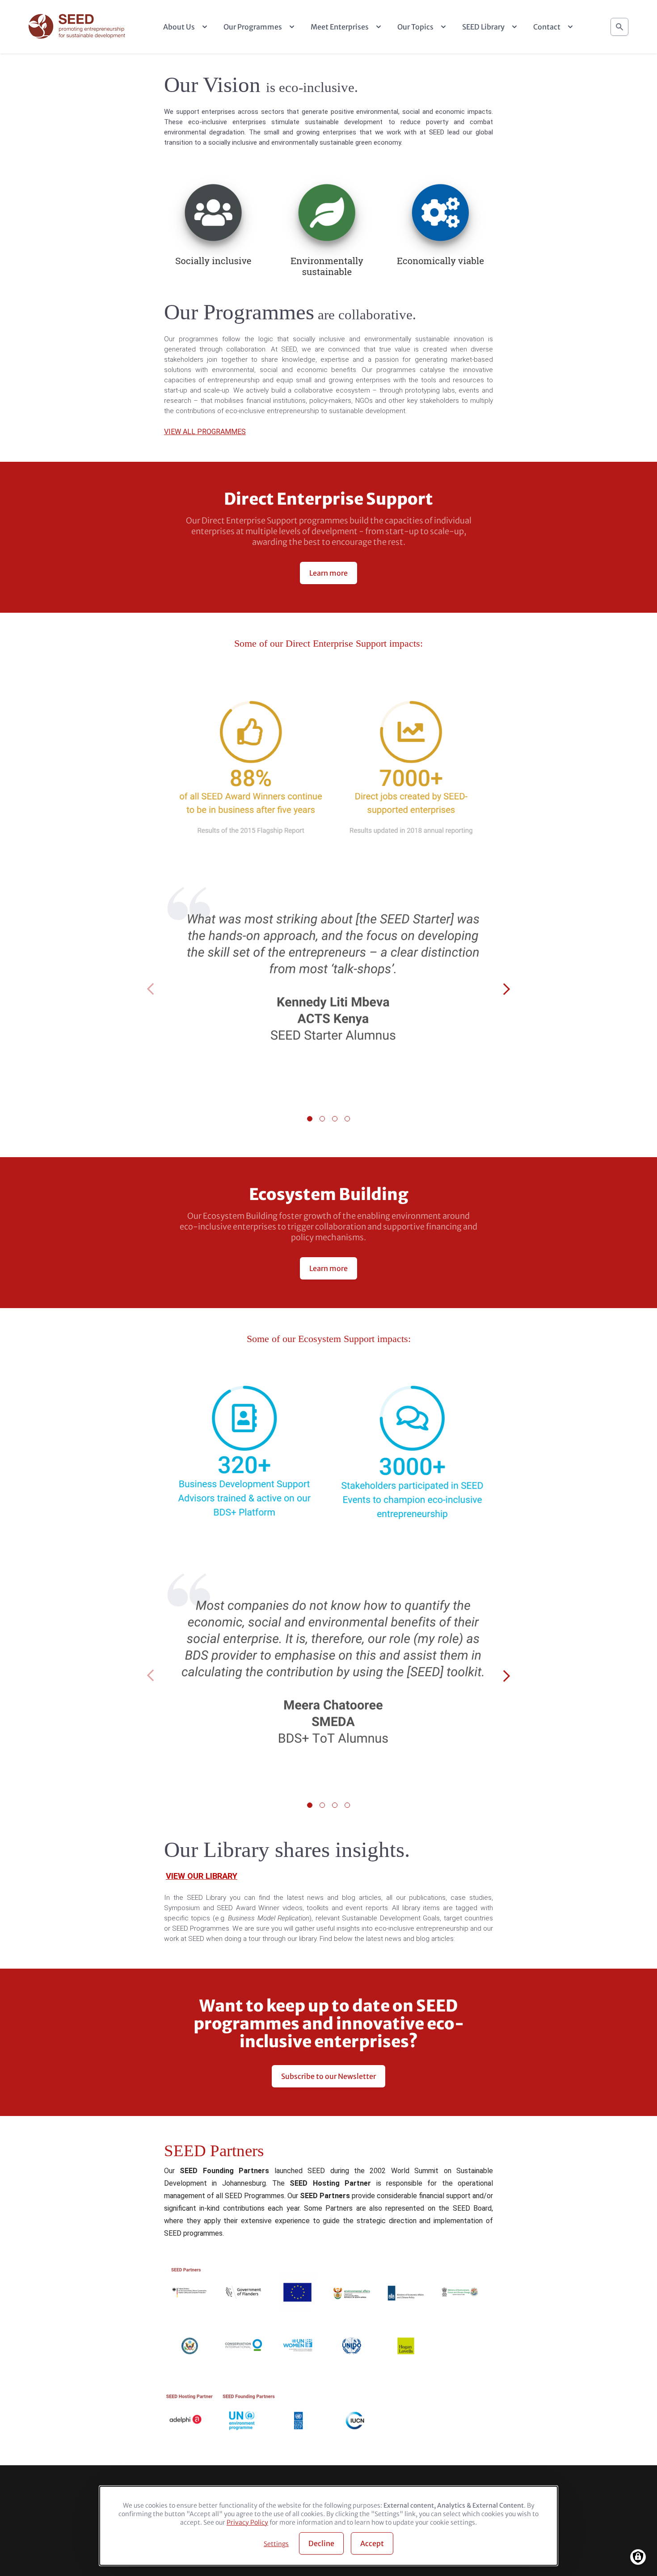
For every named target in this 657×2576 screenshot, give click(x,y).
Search (619, 27)
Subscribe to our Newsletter (328, 2076)
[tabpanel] (328, 990)
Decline (321, 2543)
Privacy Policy (247, 2522)
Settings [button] (276, 2544)
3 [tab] (335, 1119)
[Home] (78, 27)
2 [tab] (322, 1119)
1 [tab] (310, 1119)
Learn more (328, 573)
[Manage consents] (638, 2557)
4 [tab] (347, 1119)
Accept (372, 2543)
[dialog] (328, 2526)
